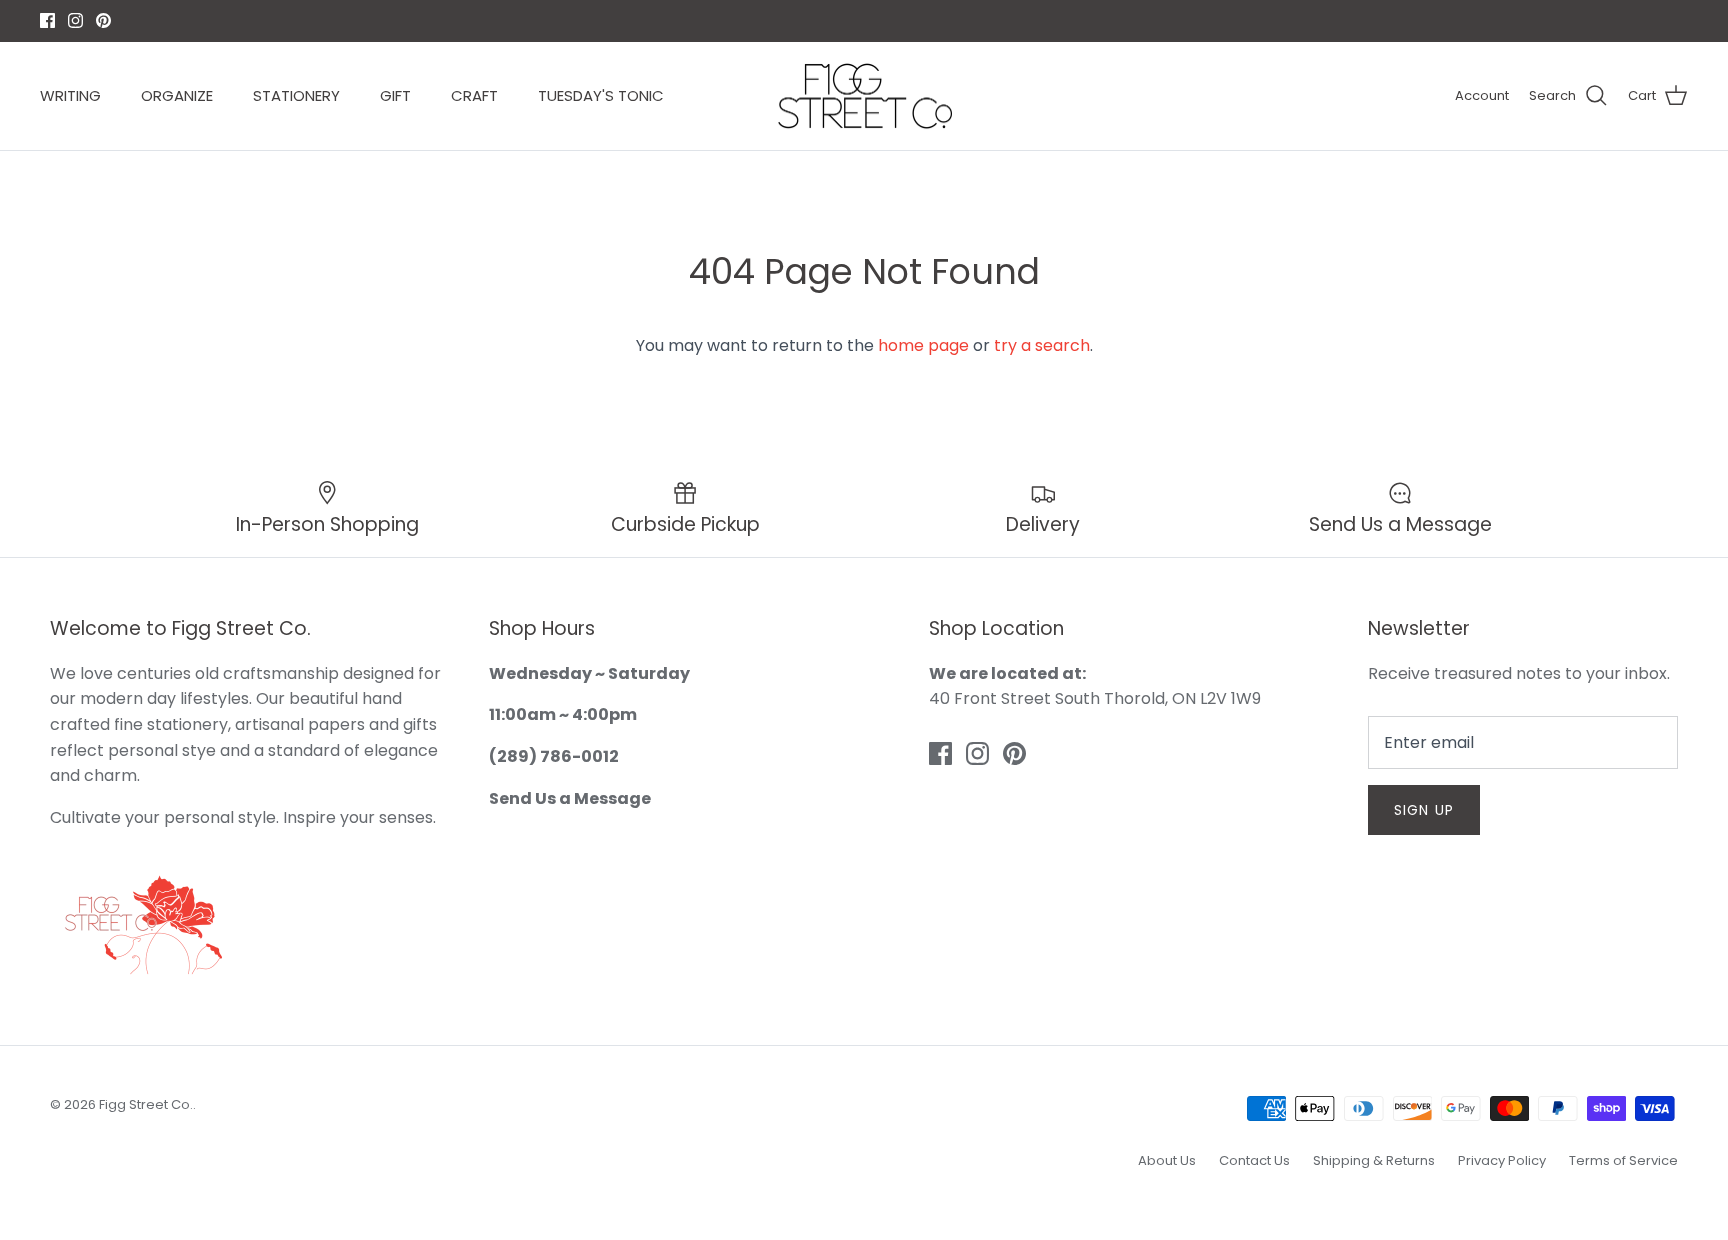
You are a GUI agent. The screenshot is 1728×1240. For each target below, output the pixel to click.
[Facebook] (835, 752)
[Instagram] (864, 752)
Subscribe (864, 688)
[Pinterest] (893, 752)
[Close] (1059, 425)
